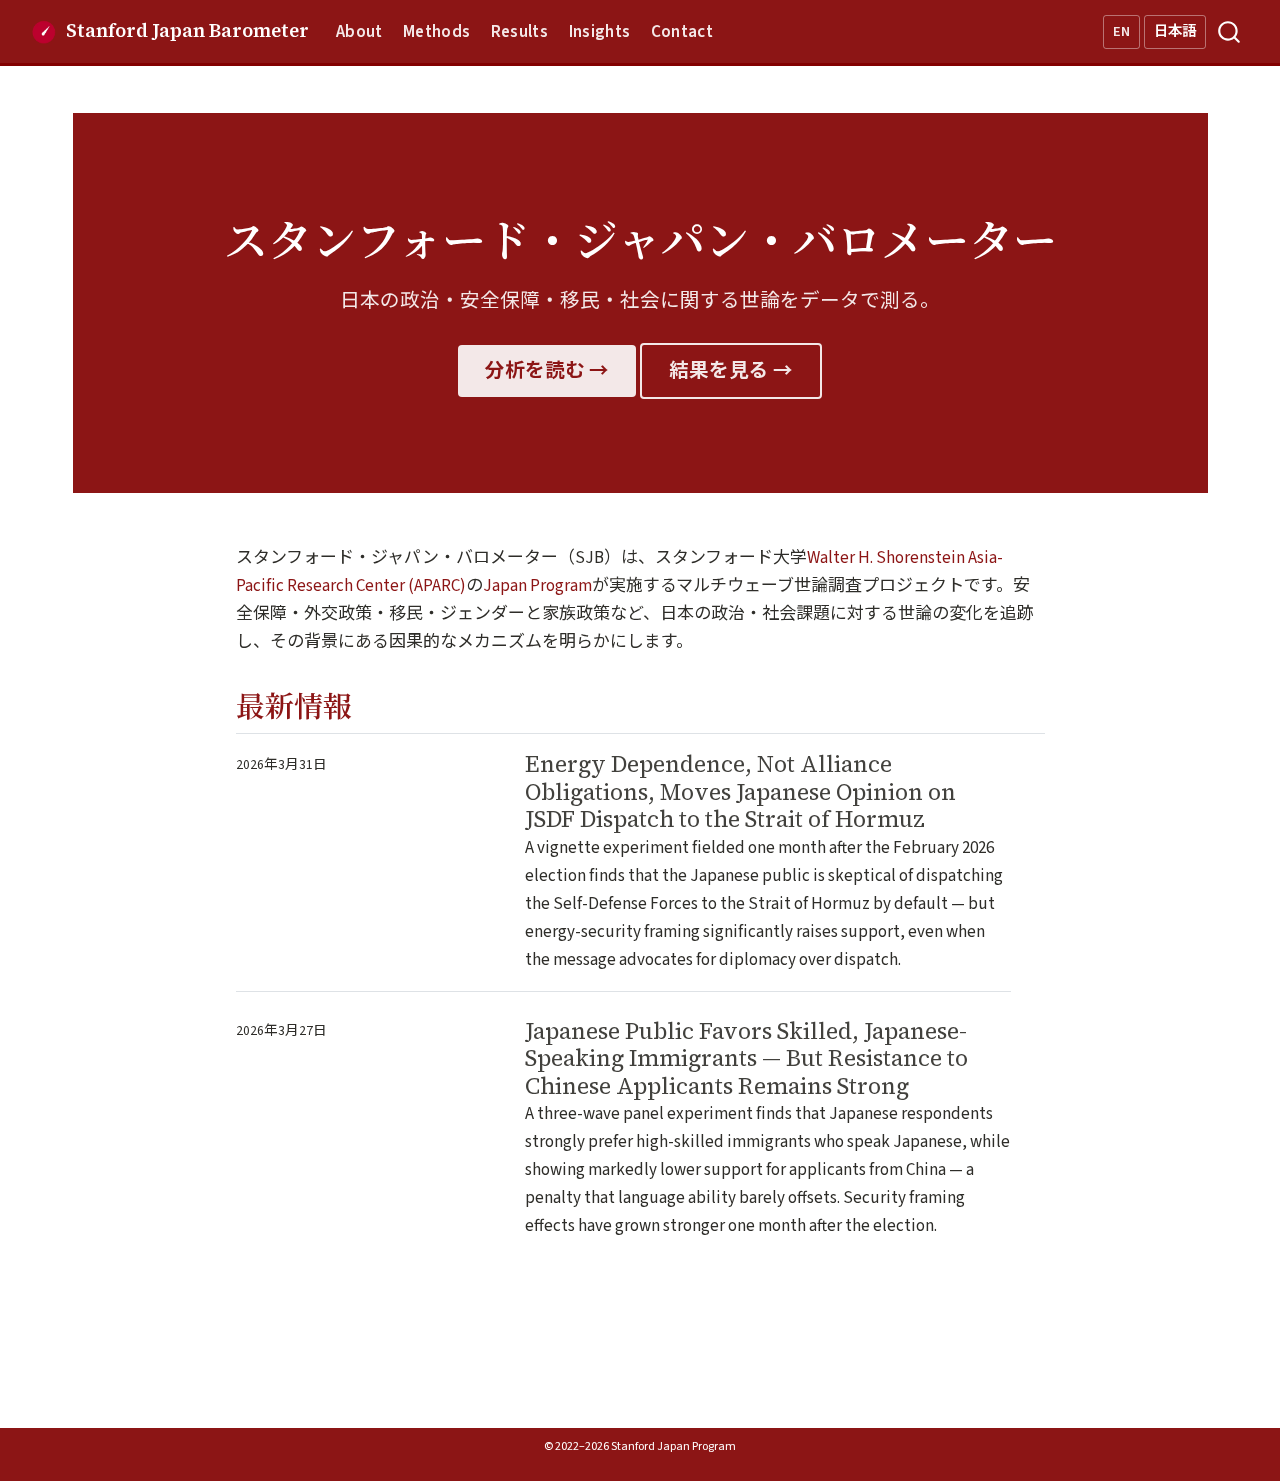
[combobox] (1230, 32)
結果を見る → (731, 371)
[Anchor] (371, 704)
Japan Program (537, 586)
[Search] (1229, 32)
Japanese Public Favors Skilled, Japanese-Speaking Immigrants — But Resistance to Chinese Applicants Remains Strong (746, 1058)
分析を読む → (547, 371)
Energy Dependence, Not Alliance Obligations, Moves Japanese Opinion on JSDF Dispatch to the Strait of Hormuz (740, 791)
